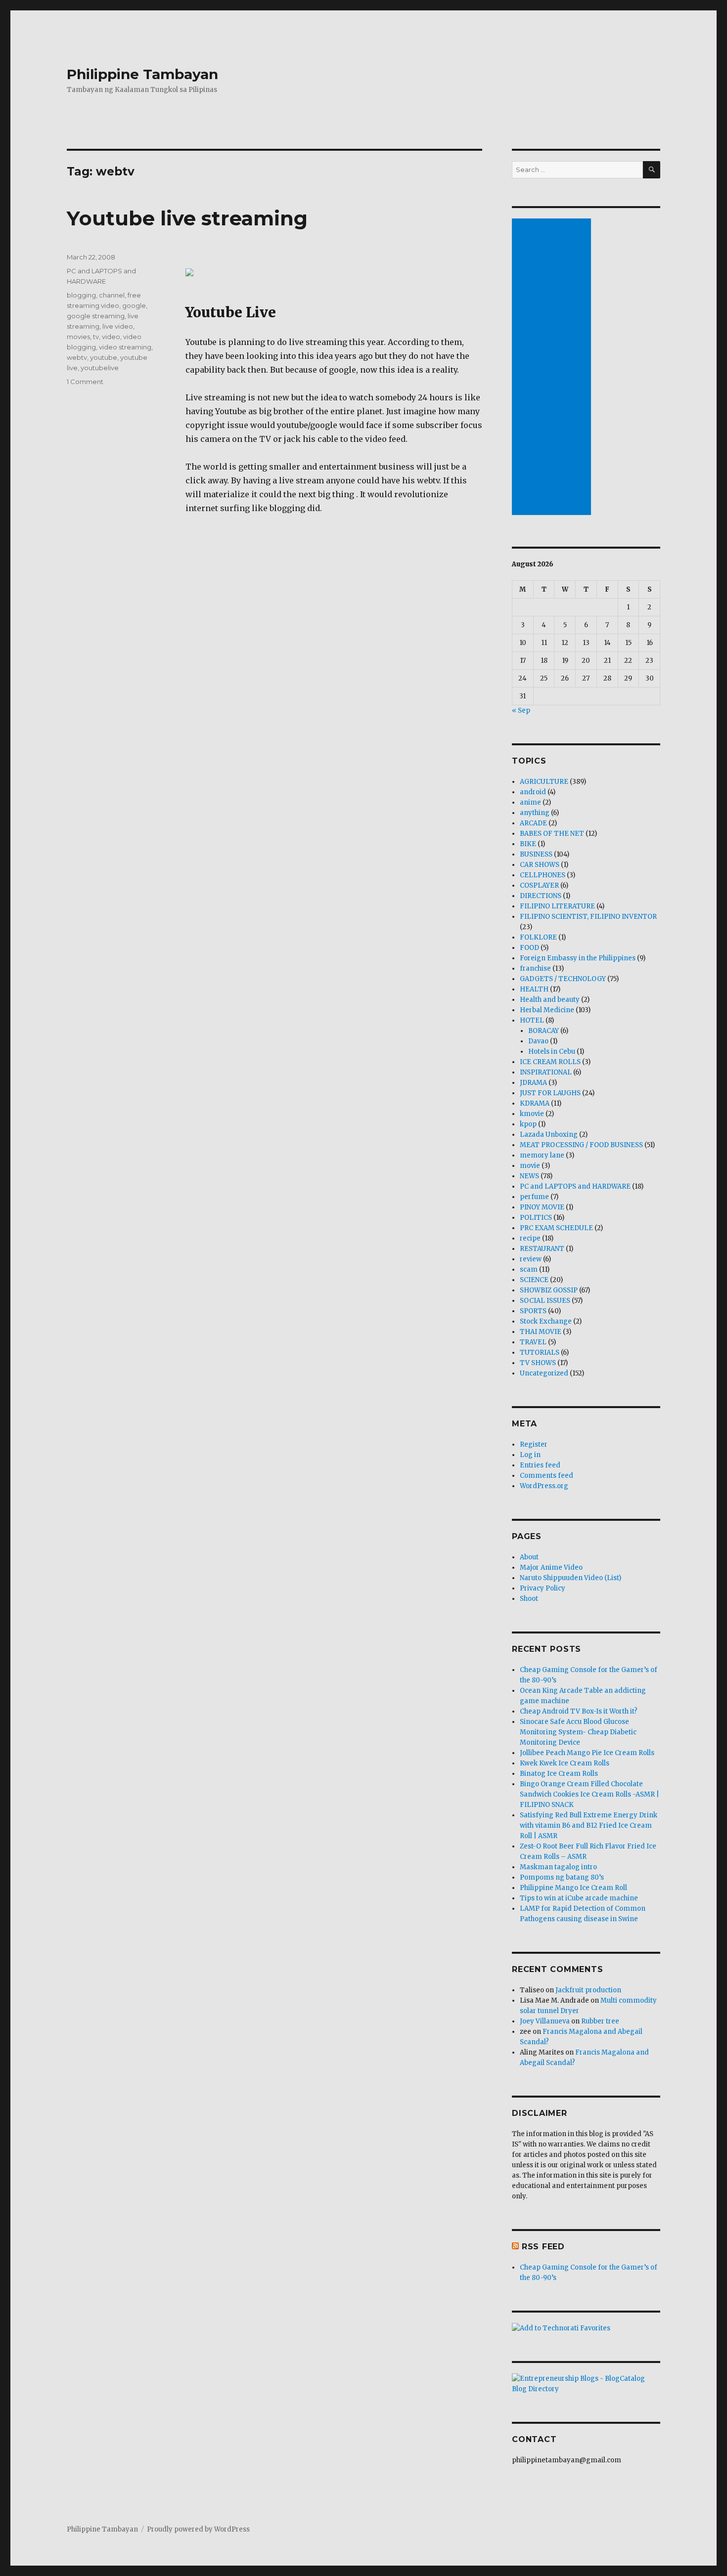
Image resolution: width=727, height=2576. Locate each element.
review (531, 1259)
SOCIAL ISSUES (545, 1301)
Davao (538, 1041)
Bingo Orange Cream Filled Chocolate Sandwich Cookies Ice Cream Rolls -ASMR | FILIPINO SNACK (590, 1794)
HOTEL (532, 1020)
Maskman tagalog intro (558, 1867)
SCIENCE (534, 1280)
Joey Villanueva (545, 2021)
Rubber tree (600, 2021)
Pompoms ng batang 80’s (562, 1877)
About (529, 1557)
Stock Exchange (546, 1321)
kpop (528, 1124)
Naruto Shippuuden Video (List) (570, 1578)
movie (530, 1166)
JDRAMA (533, 1083)
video (111, 337)
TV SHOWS (538, 1363)
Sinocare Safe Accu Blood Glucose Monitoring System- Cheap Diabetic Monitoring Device (578, 1732)
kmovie (532, 1114)
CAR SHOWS (540, 865)
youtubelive (100, 368)
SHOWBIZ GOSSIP (549, 1290)
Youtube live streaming (187, 218)
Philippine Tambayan (142, 74)
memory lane (542, 1155)
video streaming (125, 347)
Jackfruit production (588, 1990)
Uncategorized (544, 1373)
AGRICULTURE (544, 782)
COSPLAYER (539, 885)
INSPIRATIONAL (546, 1072)
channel (112, 295)
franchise (535, 968)
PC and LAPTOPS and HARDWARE (575, 1186)
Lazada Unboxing (549, 1135)
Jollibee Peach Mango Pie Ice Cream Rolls (587, 1753)
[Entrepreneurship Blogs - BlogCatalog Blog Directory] (586, 2384)
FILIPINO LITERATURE (557, 906)
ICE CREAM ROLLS (550, 1062)
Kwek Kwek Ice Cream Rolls (565, 1763)
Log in (530, 1455)
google (134, 305)
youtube (104, 357)
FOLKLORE (538, 937)
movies (78, 337)
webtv (77, 357)
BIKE (528, 844)
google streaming (96, 316)
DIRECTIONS (541, 896)
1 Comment (85, 382)
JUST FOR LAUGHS (550, 1093)
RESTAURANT (542, 1249)
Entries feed (540, 1465)
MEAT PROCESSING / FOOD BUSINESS (581, 1145)
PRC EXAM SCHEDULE (556, 1228)
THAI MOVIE (541, 1332)
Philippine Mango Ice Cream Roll (573, 1888)
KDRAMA (535, 1103)
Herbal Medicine (547, 1010)
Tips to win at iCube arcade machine (579, 1898)
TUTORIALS (540, 1352)
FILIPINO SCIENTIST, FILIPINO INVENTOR (588, 917)
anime (530, 802)
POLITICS (536, 1218)
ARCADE (533, 823)
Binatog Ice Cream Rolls (559, 1774)
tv (96, 337)
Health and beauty (550, 1000)
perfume (534, 1197)
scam (529, 1269)
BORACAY (544, 1031)
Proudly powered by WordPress (198, 2529)
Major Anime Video (551, 1567)
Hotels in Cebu (552, 1052)
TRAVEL (533, 1342)
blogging (81, 295)
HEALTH (534, 989)
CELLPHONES (543, 875)
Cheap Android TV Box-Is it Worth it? (579, 1711)
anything (535, 813)
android (533, 792)
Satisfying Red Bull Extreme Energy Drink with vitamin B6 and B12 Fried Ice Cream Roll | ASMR (589, 1825)
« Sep (521, 710)
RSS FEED (543, 2247)
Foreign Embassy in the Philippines (578, 958)
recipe (530, 1238)
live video (118, 326)
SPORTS (533, 1311)
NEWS (529, 1176)
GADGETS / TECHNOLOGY (563, 979)
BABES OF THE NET (552, 834)
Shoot (529, 1599)
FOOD (529, 948)
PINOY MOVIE (542, 1207)
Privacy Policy (543, 1588)
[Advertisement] (553, 368)
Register (534, 1444)
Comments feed (546, 1476)
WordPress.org (544, 1486)
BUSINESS (536, 854)
